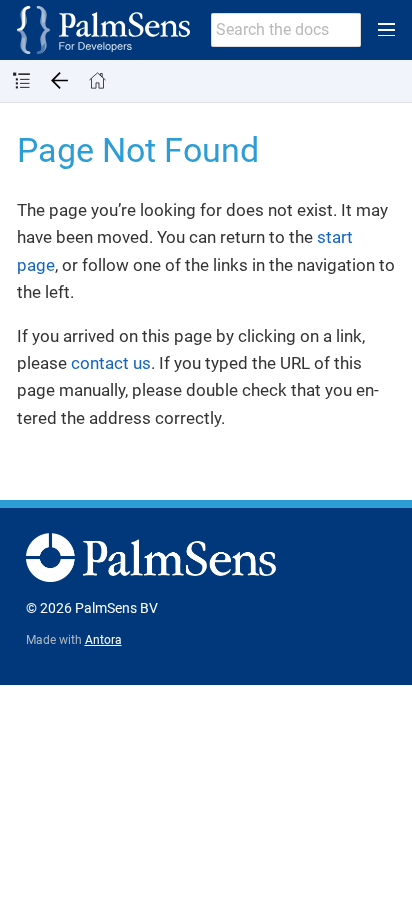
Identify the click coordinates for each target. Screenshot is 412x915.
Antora (103, 640)
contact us (111, 363)
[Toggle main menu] (386, 30)
